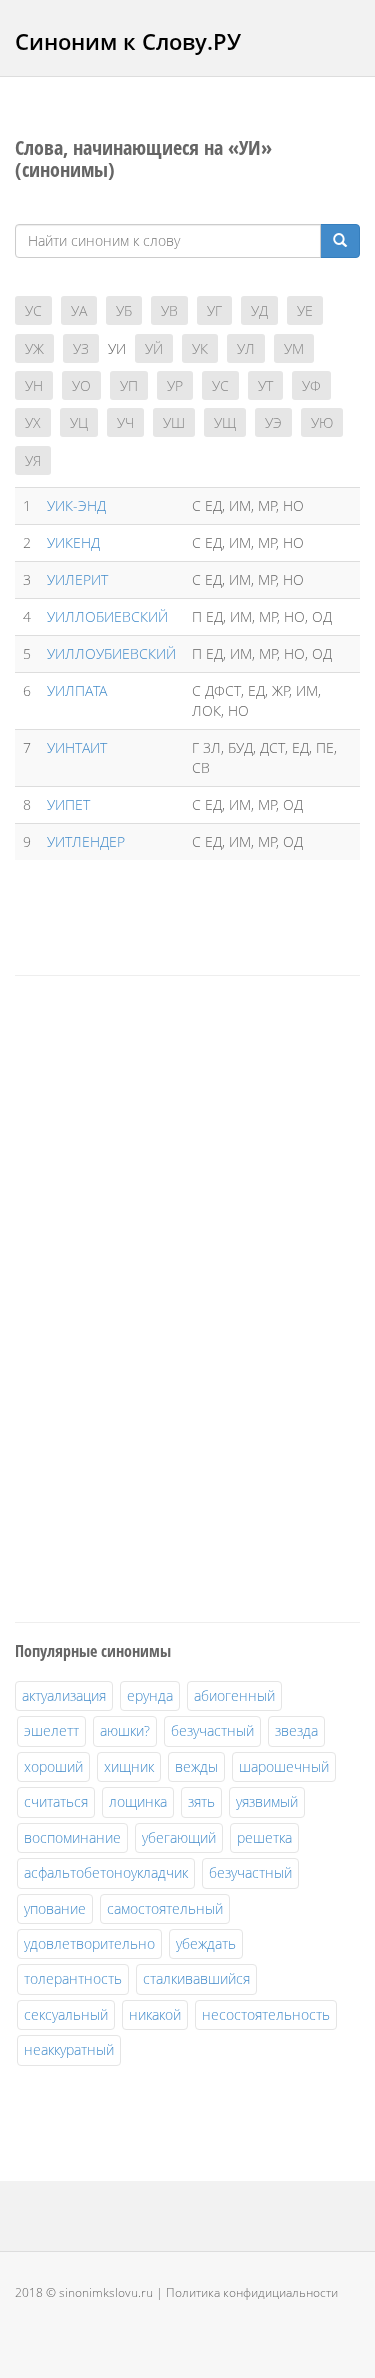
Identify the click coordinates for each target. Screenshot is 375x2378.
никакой (155, 2014)
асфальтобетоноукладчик (106, 1872)
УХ (33, 422)
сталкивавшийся (196, 1978)
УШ (174, 422)
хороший (53, 1766)
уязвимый (267, 1801)
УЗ (81, 348)
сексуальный (66, 2014)
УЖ (34, 348)
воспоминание (72, 1837)
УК (200, 348)
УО (81, 385)
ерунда (150, 1695)
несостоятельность (266, 2014)
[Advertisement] (165, 1296)
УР (175, 385)
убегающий (179, 1837)
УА (79, 310)
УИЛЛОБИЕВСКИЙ (107, 616)
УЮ (322, 422)
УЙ (154, 348)
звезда (296, 1730)
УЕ (305, 310)
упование (55, 1908)
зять (201, 1801)
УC (33, 310)
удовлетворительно (89, 1943)
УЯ (33, 460)
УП (129, 385)
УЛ (246, 348)
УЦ (79, 422)
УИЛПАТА (77, 690)
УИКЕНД (73, 542)
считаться (56, 1801)
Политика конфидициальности (252, 2292)
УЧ (125, 422)
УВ (169, 310)
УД (259, 310)
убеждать (206, 1943)
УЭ (273, 422)
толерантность (73, 1978)
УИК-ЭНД (76, 505)
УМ (294, 348)
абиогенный (234, 1695)
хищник (129, 1766)
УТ (265, 385)
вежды (196, 1766)
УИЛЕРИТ (77, 579)
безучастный (212, 1730)
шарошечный (284, 1766)
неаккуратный (69, 2049)
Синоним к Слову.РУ (128, 41)
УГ (214, 310)
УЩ (225, 422)
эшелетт (51, 1730)
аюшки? (125, 1730)
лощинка (138, 1801)
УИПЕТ (68, 804)
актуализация (64, 1695)
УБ (124, 310)
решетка (264, 1837)
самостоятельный (165, 1908)
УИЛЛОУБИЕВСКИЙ (111, 653)
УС (220, 385)
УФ (311, 385)
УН (34, 385)
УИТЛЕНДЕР (86, 841)
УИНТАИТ (77, 747)
